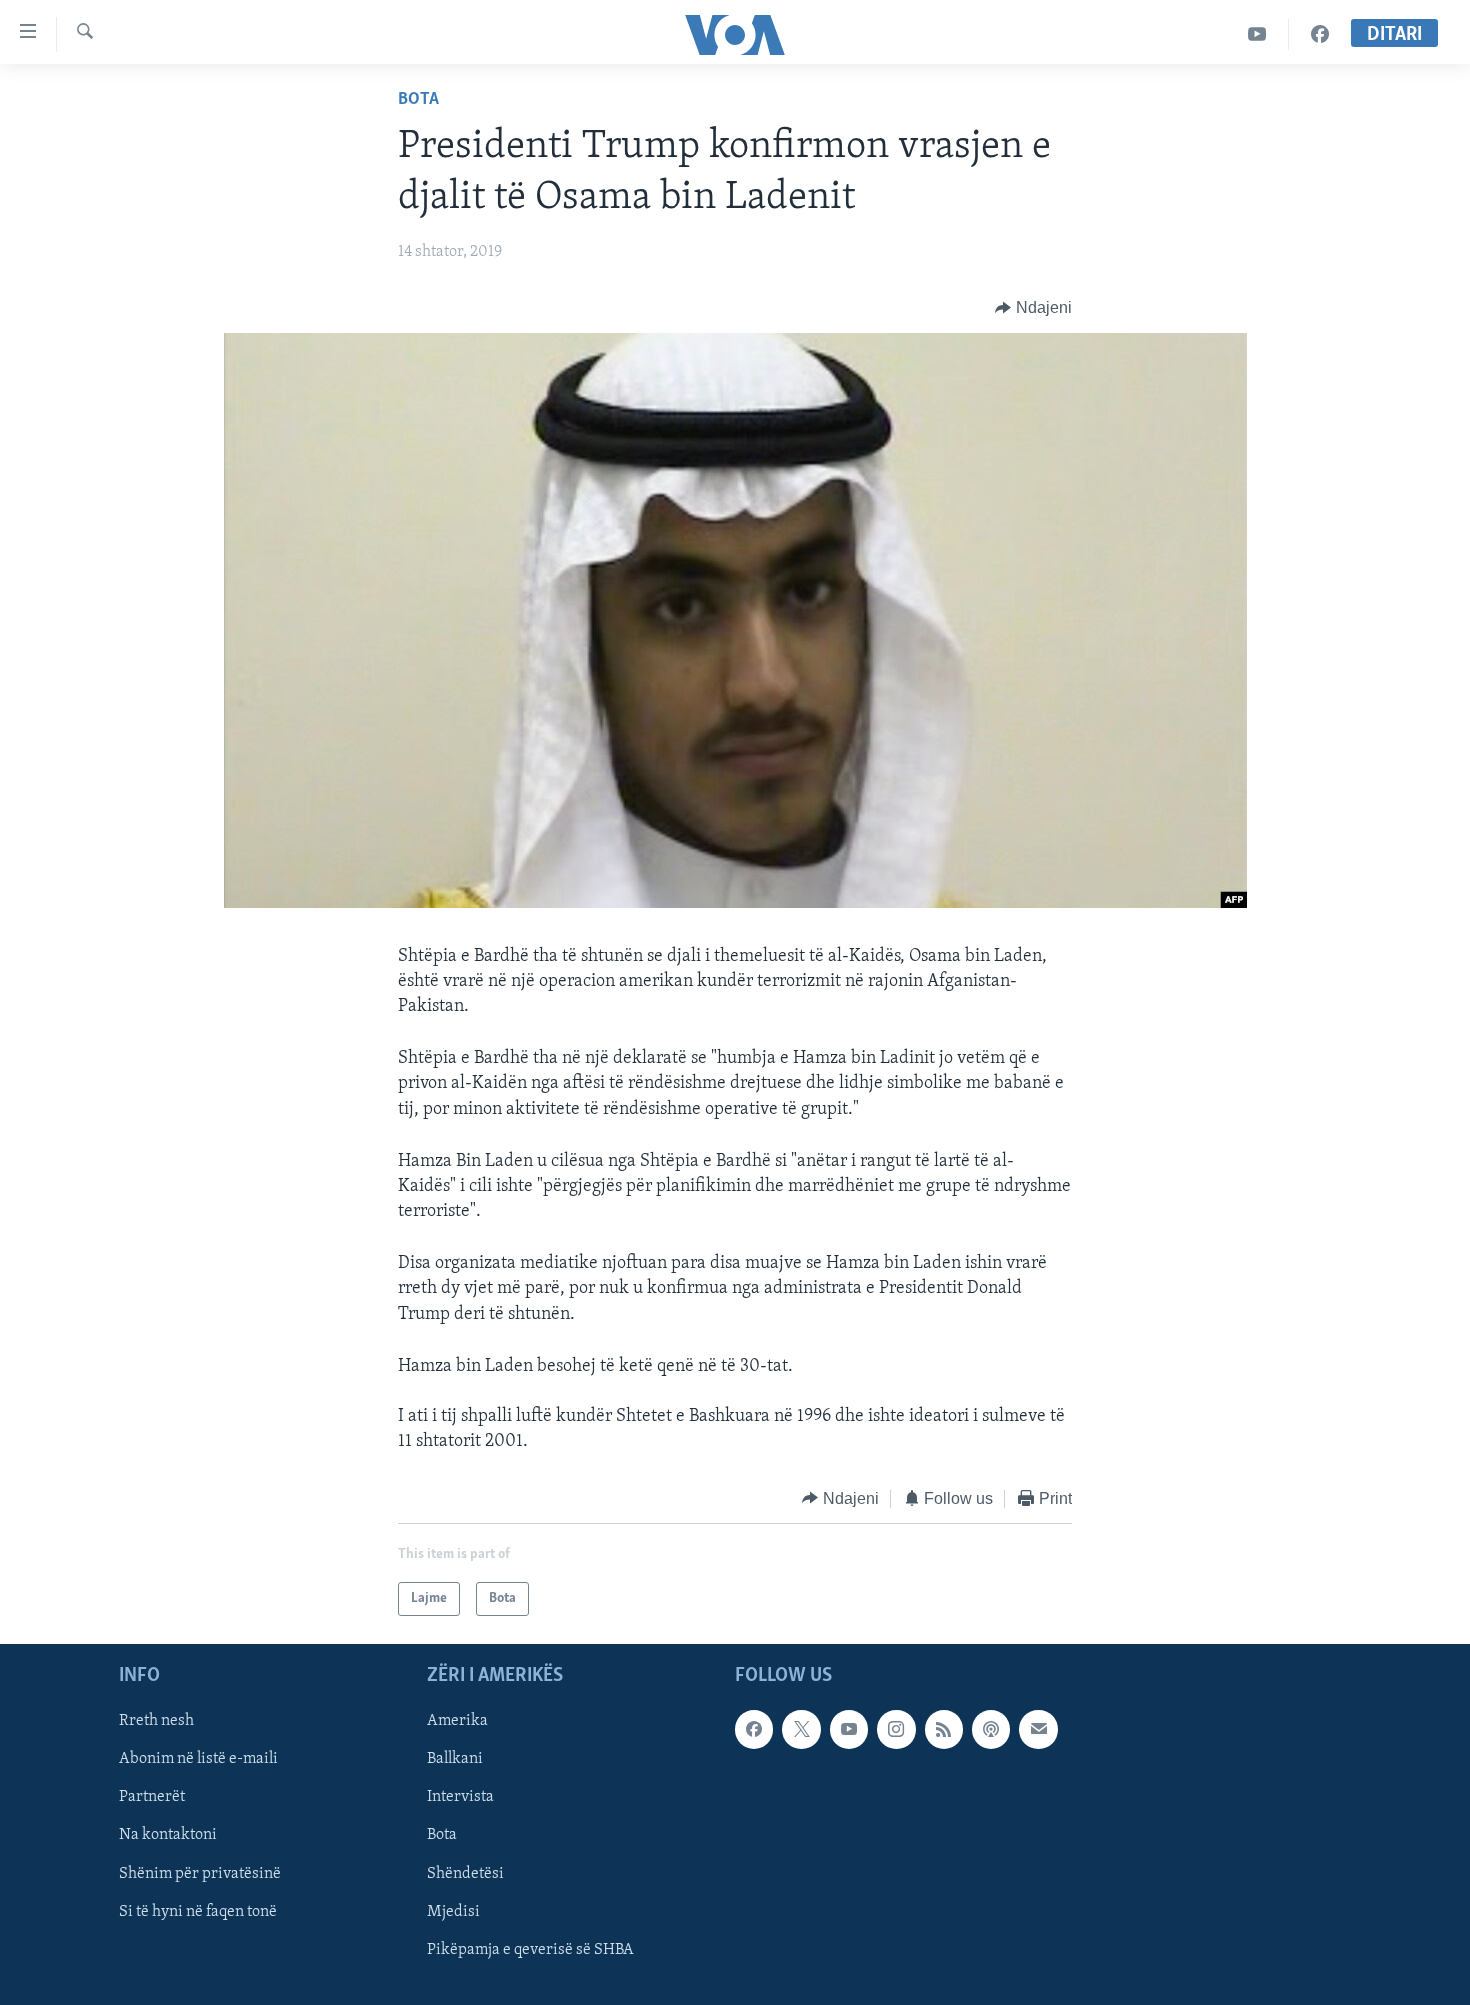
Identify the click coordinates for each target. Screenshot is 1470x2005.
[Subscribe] (1038, 1729)
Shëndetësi (465, 1874)
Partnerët (152, 1798)
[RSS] (944, 1729)
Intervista (460, 1798)
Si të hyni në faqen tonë (198, 1912)
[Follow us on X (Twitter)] (801, 1729)
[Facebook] (1320, 34)
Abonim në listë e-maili (198, 1760)
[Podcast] (991, 1729)
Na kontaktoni (168, 1836)
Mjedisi (453, 1912)
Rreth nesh (156, 1721)
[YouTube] (1257, 34)
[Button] (1033, 308)
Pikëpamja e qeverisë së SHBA (530, 1950)
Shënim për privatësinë (200, 1874)
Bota (418, 100)
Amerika (457, 1721)
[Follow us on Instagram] (896, 1729)
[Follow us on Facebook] (754, 1729)
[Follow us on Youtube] (849, 1729)
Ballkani (455, 1760)
